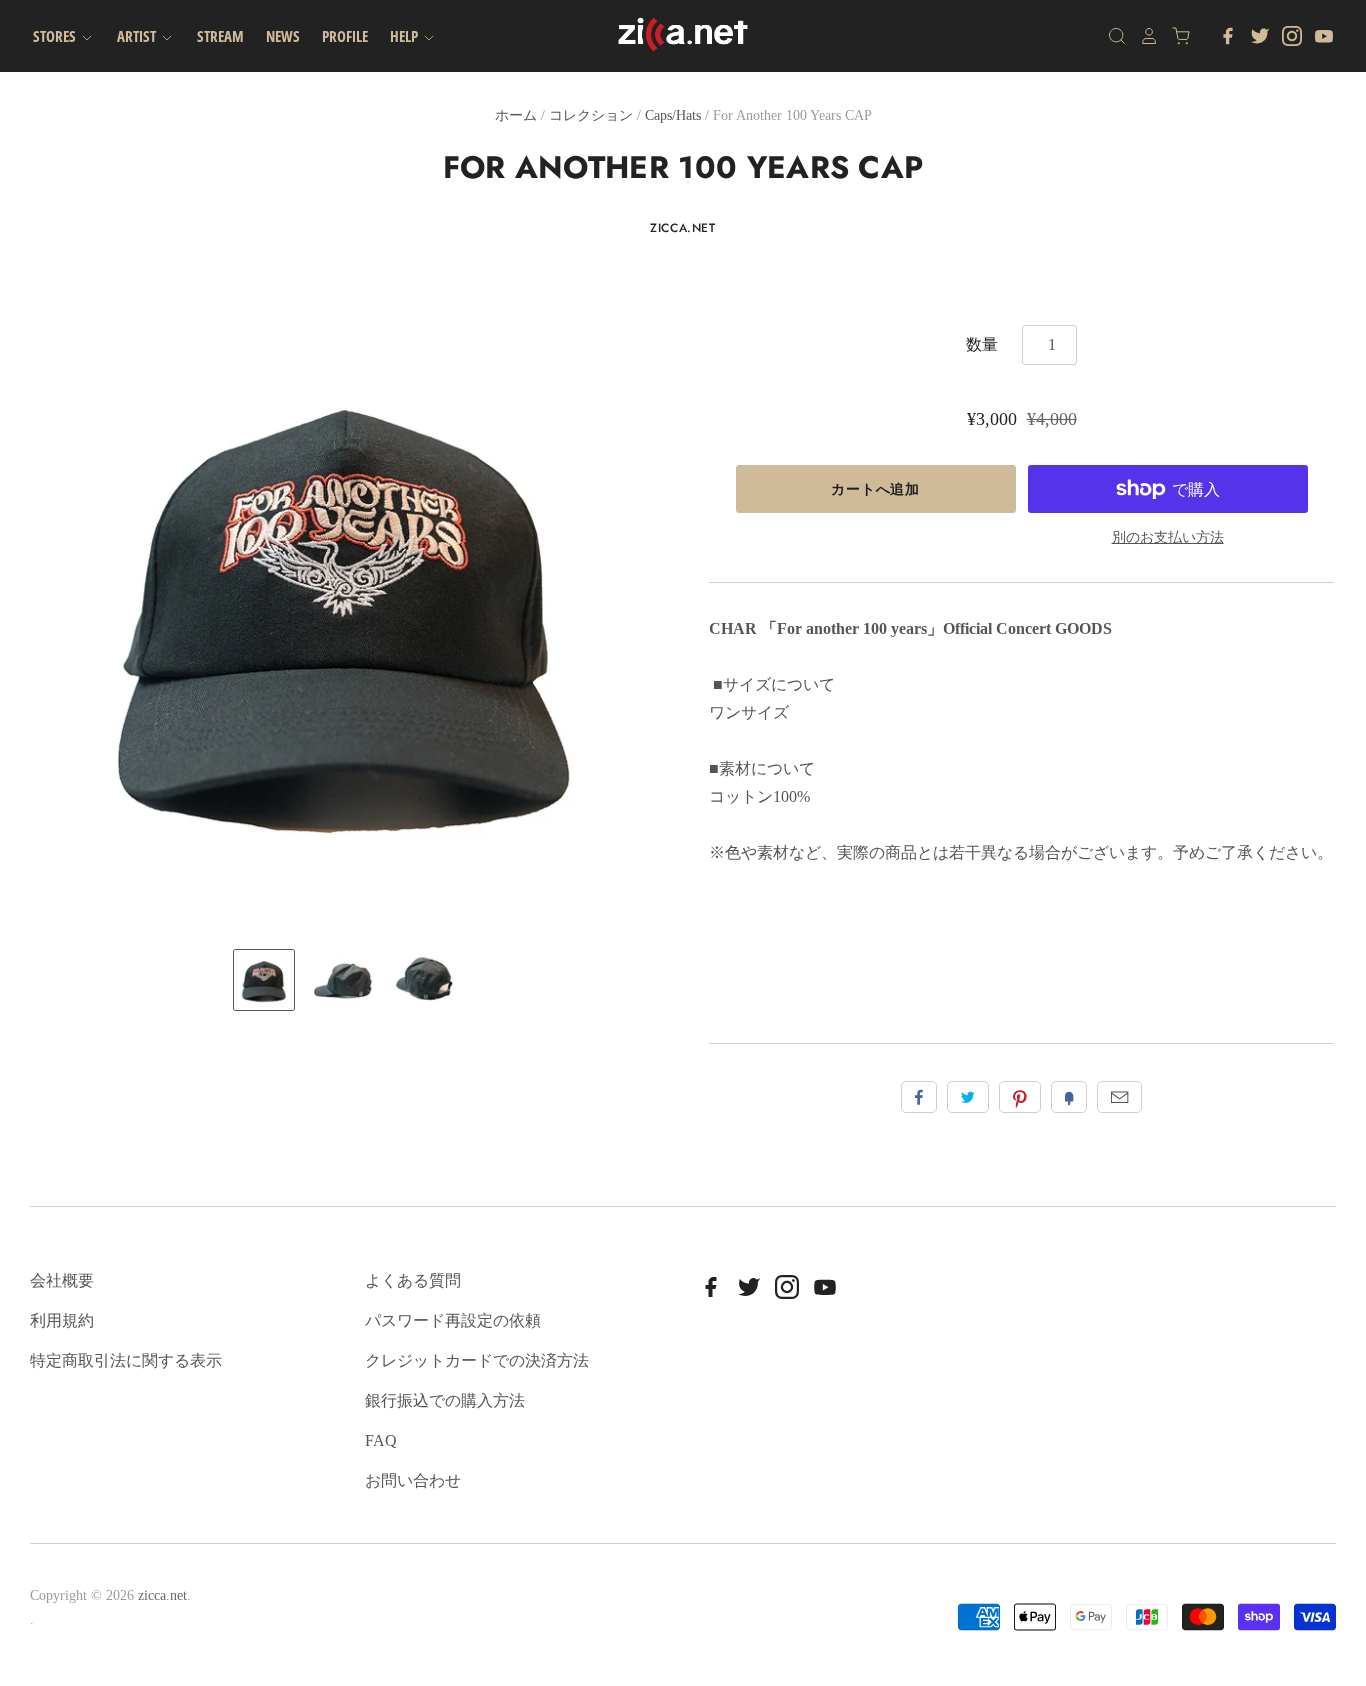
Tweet (968, 1097)
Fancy (1069, 1097)
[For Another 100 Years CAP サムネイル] (264, 980)
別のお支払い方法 (1168, 537)
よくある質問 (413, 1280)
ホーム (516, 115)
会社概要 (62, 1280)
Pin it (1020, 1097)
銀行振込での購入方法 (445, 1400)
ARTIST (138, 36)
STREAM (220, 36)
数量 (982, 344)
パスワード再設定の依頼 (453, 1320)
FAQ (381, 1440)
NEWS (283, 36)
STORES (56, 36)
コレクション (591, 115)
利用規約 (62, 1320)
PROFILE (345, 36)
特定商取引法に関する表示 (126, 1360)
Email (1119, 1097)
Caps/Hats (673, 115)
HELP (405, 36)
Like (919, 1097)
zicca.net (682, 228)
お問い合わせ (413, 1480)
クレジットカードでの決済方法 (477, 1360)
